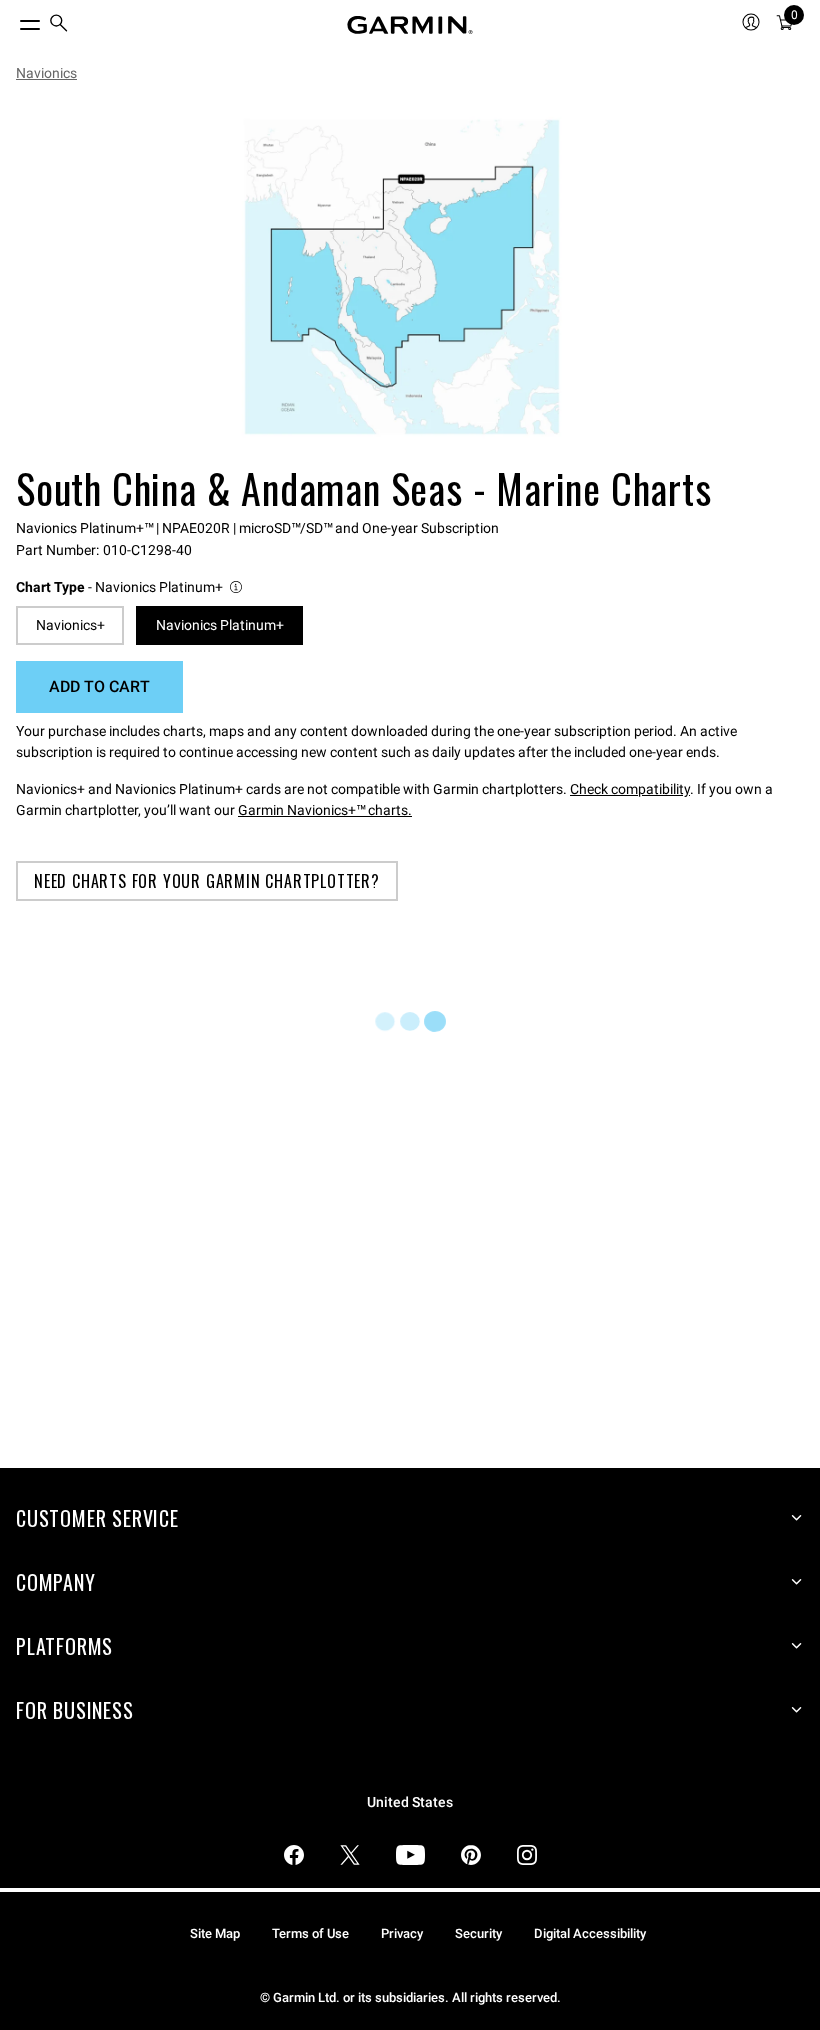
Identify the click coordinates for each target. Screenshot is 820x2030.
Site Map (215, 1933)
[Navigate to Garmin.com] (410, 25)
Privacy (402, 1933)
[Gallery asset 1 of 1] (402, 277)
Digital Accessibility (590, 1933)
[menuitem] (59, 25)
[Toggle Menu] (12, 20)
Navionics (46, 73)
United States (410, 1802)
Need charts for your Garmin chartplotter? (207, 881)
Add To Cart (99, 686)
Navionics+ (70, 625)
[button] (130, 587)
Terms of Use (310, 1933)
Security (478, 1933)
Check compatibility (630, 789)
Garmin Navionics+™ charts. (325, 810)
